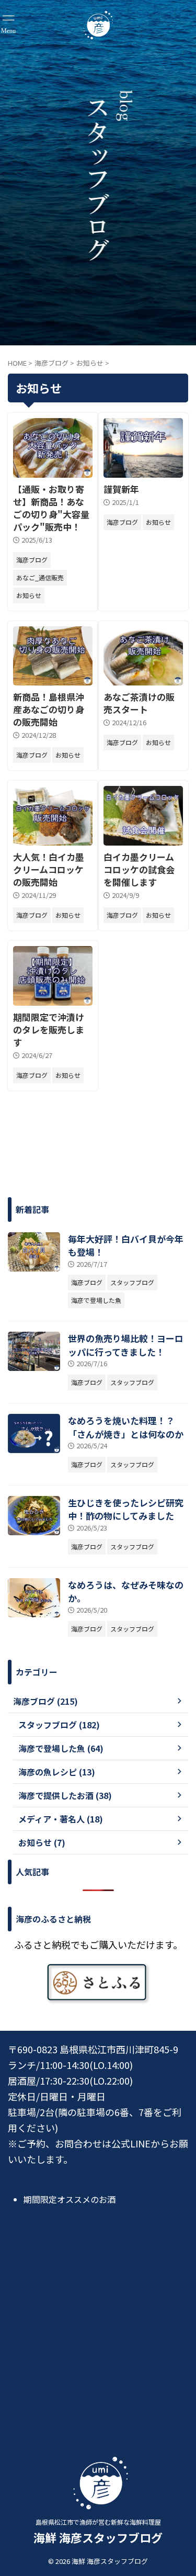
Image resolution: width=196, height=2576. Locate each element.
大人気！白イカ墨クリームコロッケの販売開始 (49, 869)
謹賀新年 (121, 489)
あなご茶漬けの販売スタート (139, 703)
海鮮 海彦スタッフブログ (98, 2537)
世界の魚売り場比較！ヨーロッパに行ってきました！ (126, 1345)
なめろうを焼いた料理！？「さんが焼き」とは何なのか (126, 1427)
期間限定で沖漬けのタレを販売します (49, 1030)
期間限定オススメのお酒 (70, 2199)
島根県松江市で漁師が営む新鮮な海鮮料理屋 (98, 2522)
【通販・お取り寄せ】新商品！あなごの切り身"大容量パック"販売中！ (51, 508)
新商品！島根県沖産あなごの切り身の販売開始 (49, 709)
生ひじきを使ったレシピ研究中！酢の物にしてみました (126, 1509)
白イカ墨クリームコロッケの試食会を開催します (139, 869)
